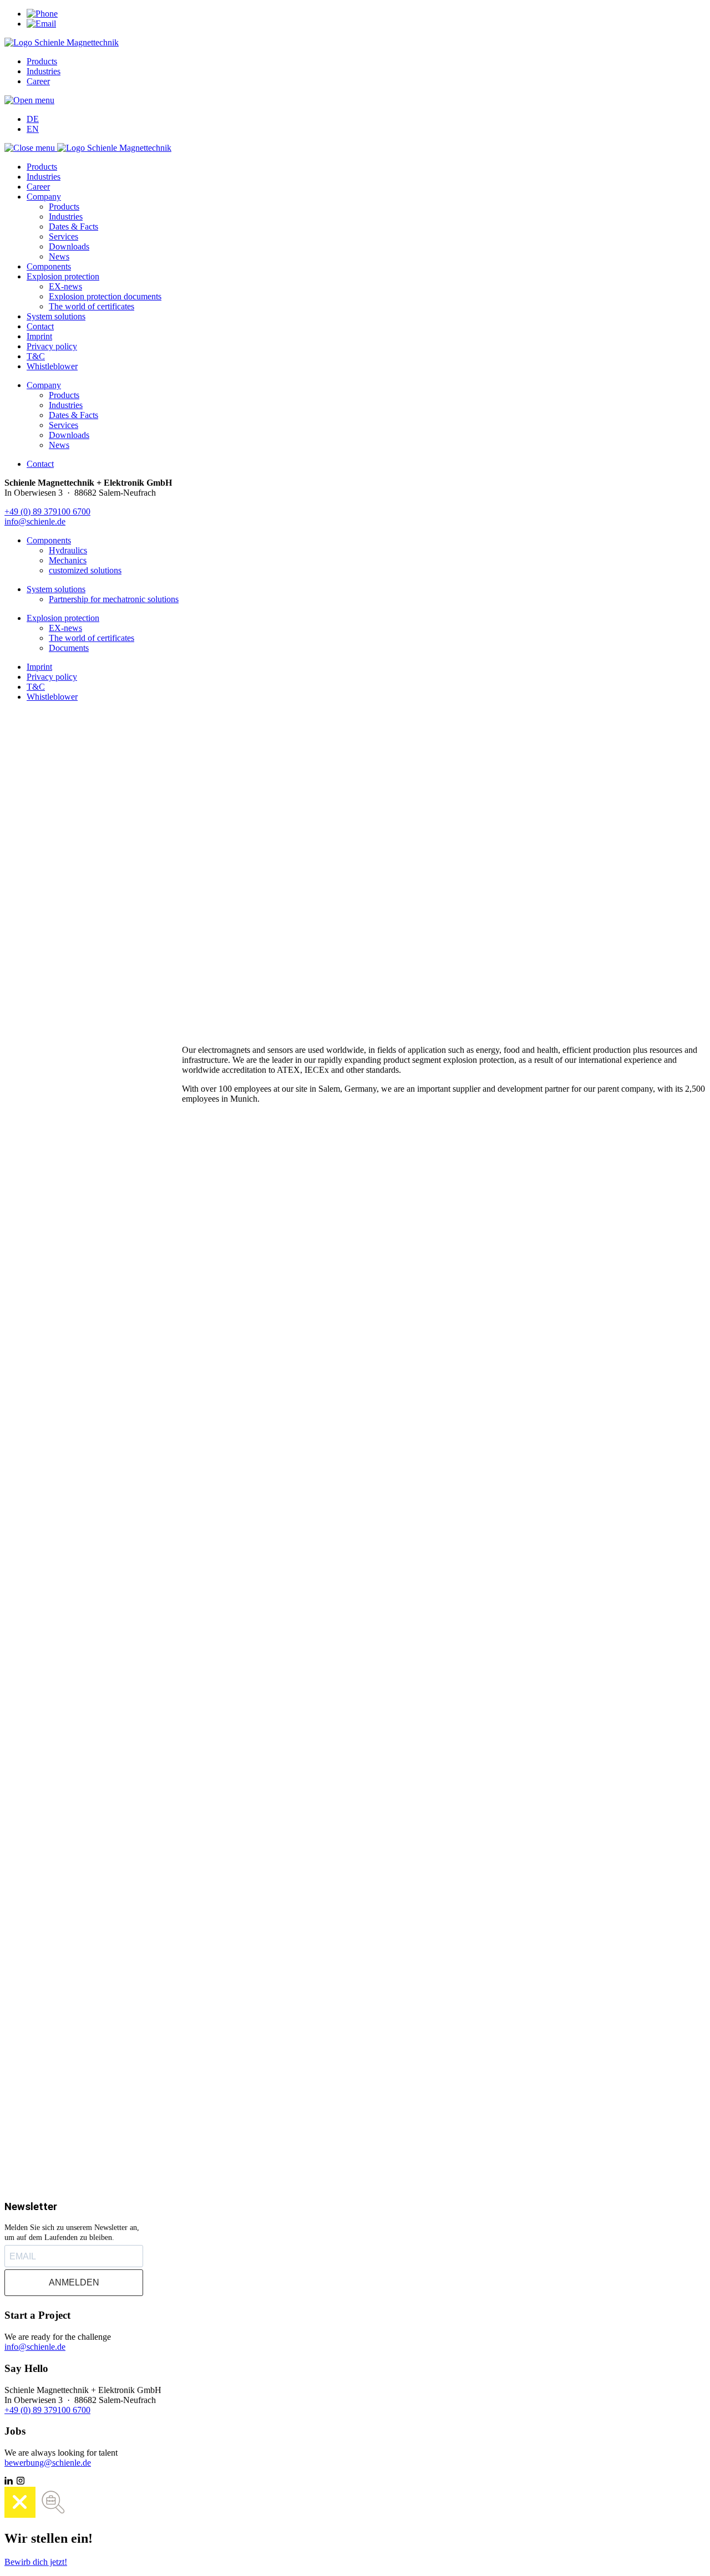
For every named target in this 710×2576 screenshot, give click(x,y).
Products (42, 61)
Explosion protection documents (105, 296)
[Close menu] (31, 148)
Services (64, 236)
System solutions (56, 316)
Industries (44, 71)
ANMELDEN (74, 2282)
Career (38, 81)
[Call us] (42, 14)
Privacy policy (52, 346)
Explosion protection (63, 276)
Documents (69, 648)
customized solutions (85, 570)
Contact (40, 326)
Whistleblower (52, 366)
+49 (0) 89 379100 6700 (47, 511)
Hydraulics (68, 550)
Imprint (39, 336)
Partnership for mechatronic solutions (114, 599)
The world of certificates (92, 306)
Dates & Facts (73, 226)
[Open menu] (29, 100)
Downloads (69, 246)
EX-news (65, 286)
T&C (36, 356)
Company (44, 197)
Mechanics (68, 560)
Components (49, 266)
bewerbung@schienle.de (48, 2463)
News (59, 256)
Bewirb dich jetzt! (36, 2562)
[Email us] (41, 24)
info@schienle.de (35, 521)
